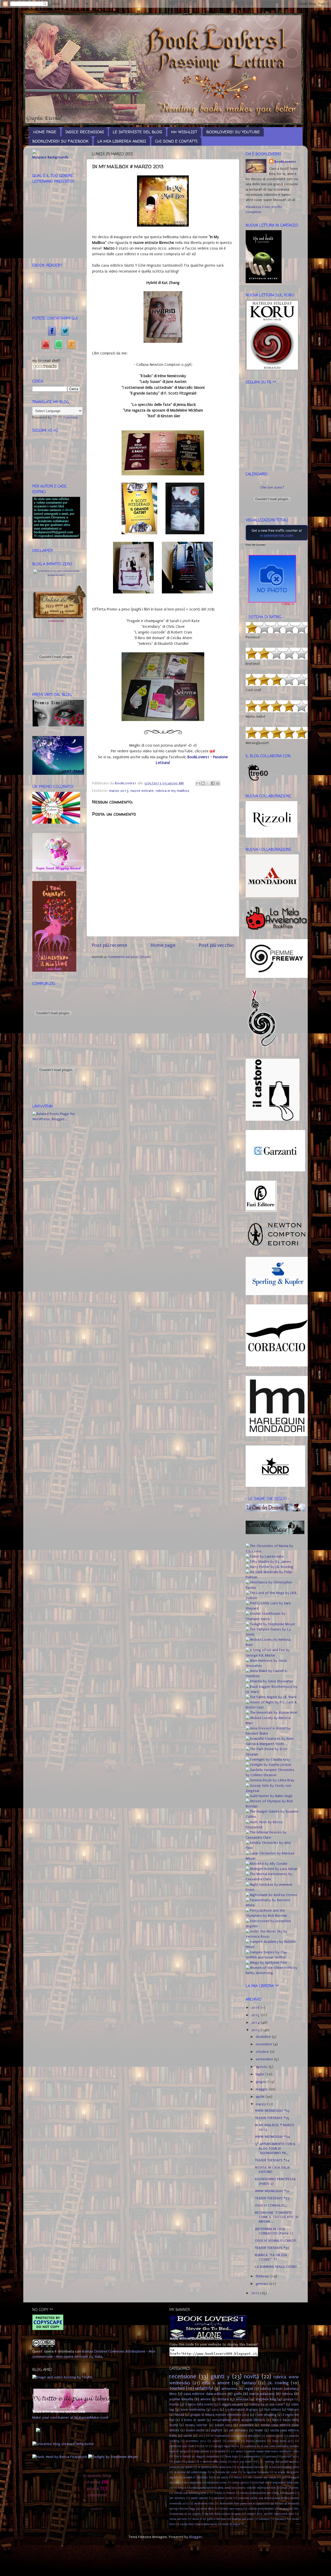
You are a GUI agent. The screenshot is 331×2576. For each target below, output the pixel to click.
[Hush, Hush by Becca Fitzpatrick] (272, 1827)
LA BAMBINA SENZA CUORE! (276, 2267)
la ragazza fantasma (256, 2472)
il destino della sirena (213, 2462)
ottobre (263, 2052)
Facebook (50, 330)
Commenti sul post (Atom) (130, 957)
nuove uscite (195, 2430)
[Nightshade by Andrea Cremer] (272, 1895)
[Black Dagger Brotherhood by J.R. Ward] (272, 1692)
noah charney (290, 2488)
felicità (179, 2415)
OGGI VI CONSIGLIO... (271, 2206)
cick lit (204, 2446)
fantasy (249, 2383)
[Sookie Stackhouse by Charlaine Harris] (272, 1619)
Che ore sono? (272, 488)
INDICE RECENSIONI (85, 132)
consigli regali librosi (226, 2446)
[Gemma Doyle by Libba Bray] (270, 1780)
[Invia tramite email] (198, 783)
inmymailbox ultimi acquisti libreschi (239, 2420)
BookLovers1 (285, 162)
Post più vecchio (216, 945)
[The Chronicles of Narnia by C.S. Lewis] (272, 1551)
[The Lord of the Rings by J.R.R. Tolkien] (272, 1598)
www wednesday (193, 2410)
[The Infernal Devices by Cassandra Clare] (272, 1838)
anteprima (229, 2389)
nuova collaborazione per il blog (260, 2493)
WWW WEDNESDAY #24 (272, 2137)
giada (177, 2462)
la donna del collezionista (190, 2472)
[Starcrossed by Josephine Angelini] (272, 1926)
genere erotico (253, 2457)
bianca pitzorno (256, 2441)
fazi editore (273, 2410)
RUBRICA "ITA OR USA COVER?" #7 (271, 2257)
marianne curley (217, 2483)
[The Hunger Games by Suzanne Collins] (272, 1817)
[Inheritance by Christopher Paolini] (272, 1588)
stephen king (266, 2399)
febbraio (263, 2276)
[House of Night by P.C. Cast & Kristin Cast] (272, 1707)
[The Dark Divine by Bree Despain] (272, 1754)
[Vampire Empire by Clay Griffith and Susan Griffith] (272, 1958)
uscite (188, 2436)
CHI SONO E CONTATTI (176, 141)
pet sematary (238, 2430)
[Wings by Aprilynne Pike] (266, 1963)
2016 (256, 2008)
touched (177, 2388)
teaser (259, 2430)
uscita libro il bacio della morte (198, 2524)
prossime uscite (223, 2498)
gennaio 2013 (290, 2457)
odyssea (289, 2493)
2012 (256, 2293)
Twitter (63, 330)
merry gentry (241, 2483)
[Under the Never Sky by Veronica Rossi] (272, 1937)
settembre (265, 2059)
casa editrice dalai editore (205, 2394)
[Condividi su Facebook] (213, 783)
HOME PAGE (45, 132)
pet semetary (177, 2498)
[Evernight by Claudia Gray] (268, 1760)
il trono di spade (193, 2420)
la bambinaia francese (250, 2467)
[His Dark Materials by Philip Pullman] (272, 1577)
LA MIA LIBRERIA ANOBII (122, 141)
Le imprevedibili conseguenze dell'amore (236, 2436)
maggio (262, 2089)
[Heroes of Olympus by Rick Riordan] (272, 1806)
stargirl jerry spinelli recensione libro (270, 2514)
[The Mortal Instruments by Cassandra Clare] (272, 1879)
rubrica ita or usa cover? (267, 2404)
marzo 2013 (119, 791)
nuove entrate (142, 791)
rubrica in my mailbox (172, 791)
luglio (261, 2074)
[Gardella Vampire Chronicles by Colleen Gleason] (272, 1775)
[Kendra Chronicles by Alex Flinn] (272, 1848)
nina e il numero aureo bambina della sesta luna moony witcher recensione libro (227, 2488)
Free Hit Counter (255, 545)
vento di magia (231, 2524)
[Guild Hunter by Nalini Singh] (269, 1796)
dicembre (264, 2037)
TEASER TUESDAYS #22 (272, 2248)
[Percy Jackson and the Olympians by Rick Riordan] (272, 1916)
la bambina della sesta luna (215, 2467)
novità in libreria (224, 2493)
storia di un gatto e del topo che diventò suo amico (223, 2519)
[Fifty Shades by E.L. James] (268, 1562)
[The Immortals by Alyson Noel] (272, 1713)
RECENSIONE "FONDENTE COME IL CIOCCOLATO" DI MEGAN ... (277, 2217)
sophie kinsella (181, 2399)
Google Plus (69, 343)
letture (238, 2477)
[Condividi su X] (208, 783)
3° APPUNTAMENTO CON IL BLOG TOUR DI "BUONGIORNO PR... (275, 2149)
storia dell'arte (178, 2519)
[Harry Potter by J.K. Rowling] (269, 1567)
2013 (256, 2030)
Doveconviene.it (58, 575)
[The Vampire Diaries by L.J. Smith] (272, 1635)
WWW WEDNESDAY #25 (272, 2111)
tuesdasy (265, 2519)
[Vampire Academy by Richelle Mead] (272, 1947)
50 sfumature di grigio (242, 2410)
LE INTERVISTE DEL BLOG (137, 132)
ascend (217, 2441)
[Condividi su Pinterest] (218, 783)
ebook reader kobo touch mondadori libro (273, 2451)
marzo (261, 2104)
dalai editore (201, 2451)
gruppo (190, 2462)
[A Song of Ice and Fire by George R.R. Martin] (272, 1656)
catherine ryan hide (182, 2446)
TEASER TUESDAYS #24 (272, 2160)
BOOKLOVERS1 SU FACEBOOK (60, 141)
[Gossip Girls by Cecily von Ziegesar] (272, 1791)
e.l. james (237, 2451)
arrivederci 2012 (196, 2441)
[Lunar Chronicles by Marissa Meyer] (272, 1859)
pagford (217, 2430)
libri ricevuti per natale (262, 2477)
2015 (256, 2015)
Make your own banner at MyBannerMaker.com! (70, 2418)
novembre (264, 2044)
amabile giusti (275, 2436)
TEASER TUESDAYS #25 (272, 2118)
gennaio (263, 2284)
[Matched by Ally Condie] (266, 1864)
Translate (70, 417)
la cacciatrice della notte (284, 2467)
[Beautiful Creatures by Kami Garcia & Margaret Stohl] (272, 1744)
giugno (262, 2082)
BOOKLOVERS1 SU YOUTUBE (233, 132)
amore (206, 2399)
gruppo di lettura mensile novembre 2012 (220, 2415)
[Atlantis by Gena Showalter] (269, 1681)
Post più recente (109, 945)
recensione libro (204, 2504)
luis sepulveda (193, 2483)
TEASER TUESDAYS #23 (272, 2198)
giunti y (220, 2377)
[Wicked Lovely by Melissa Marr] (272, 1645)
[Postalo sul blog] (203, 783)
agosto (262, 2067)
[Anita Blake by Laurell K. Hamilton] (272, 1676)
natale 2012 (224, 2425)
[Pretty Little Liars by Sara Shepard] (272, 1608)
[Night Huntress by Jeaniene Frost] (272, 1890)
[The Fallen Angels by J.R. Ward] (271, 1697)
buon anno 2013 (283, 2441)
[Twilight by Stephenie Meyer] (270, 1624)
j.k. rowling (278, 2383)
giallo (238, 2394)
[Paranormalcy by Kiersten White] (272, 1905)
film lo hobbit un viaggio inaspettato (197, 2457)
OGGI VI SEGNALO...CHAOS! (276, 2241)
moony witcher (196, 2425)
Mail (56, 343)
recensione (183, 2377)
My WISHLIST (184, 132)
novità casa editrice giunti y (191, 2493)
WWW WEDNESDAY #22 (272, 2191)
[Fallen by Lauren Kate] (265, 1557)
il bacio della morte (199, 2404)
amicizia (242, 2399)
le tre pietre (221, 2477)
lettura (223, 2399)
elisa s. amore (216, 2383)
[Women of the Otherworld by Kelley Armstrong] (272, 1973)
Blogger (196, 2537)
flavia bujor (232, 2457)
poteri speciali (199, 2498)
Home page (163, 945)
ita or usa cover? (243, 2462)
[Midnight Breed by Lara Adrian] (272, 1869)
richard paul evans (231, 2509)
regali (249, 2389)
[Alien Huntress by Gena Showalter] (272, 1666)
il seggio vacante (231, 2404)
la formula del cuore (225, 2472)
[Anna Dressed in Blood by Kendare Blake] (272, 1734)
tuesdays (281, 2519)
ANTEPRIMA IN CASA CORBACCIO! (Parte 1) (274, 2231)
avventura (234, 2441)
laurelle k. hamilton (195, 2477)
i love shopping (266, 2415)
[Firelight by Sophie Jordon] (268, 1765)
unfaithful (204, 2388)
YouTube (43, 343)
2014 (256, 2023)
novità (251, 2377)
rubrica (287, 2394)
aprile (261, 2097)
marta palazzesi (262, 2394)
